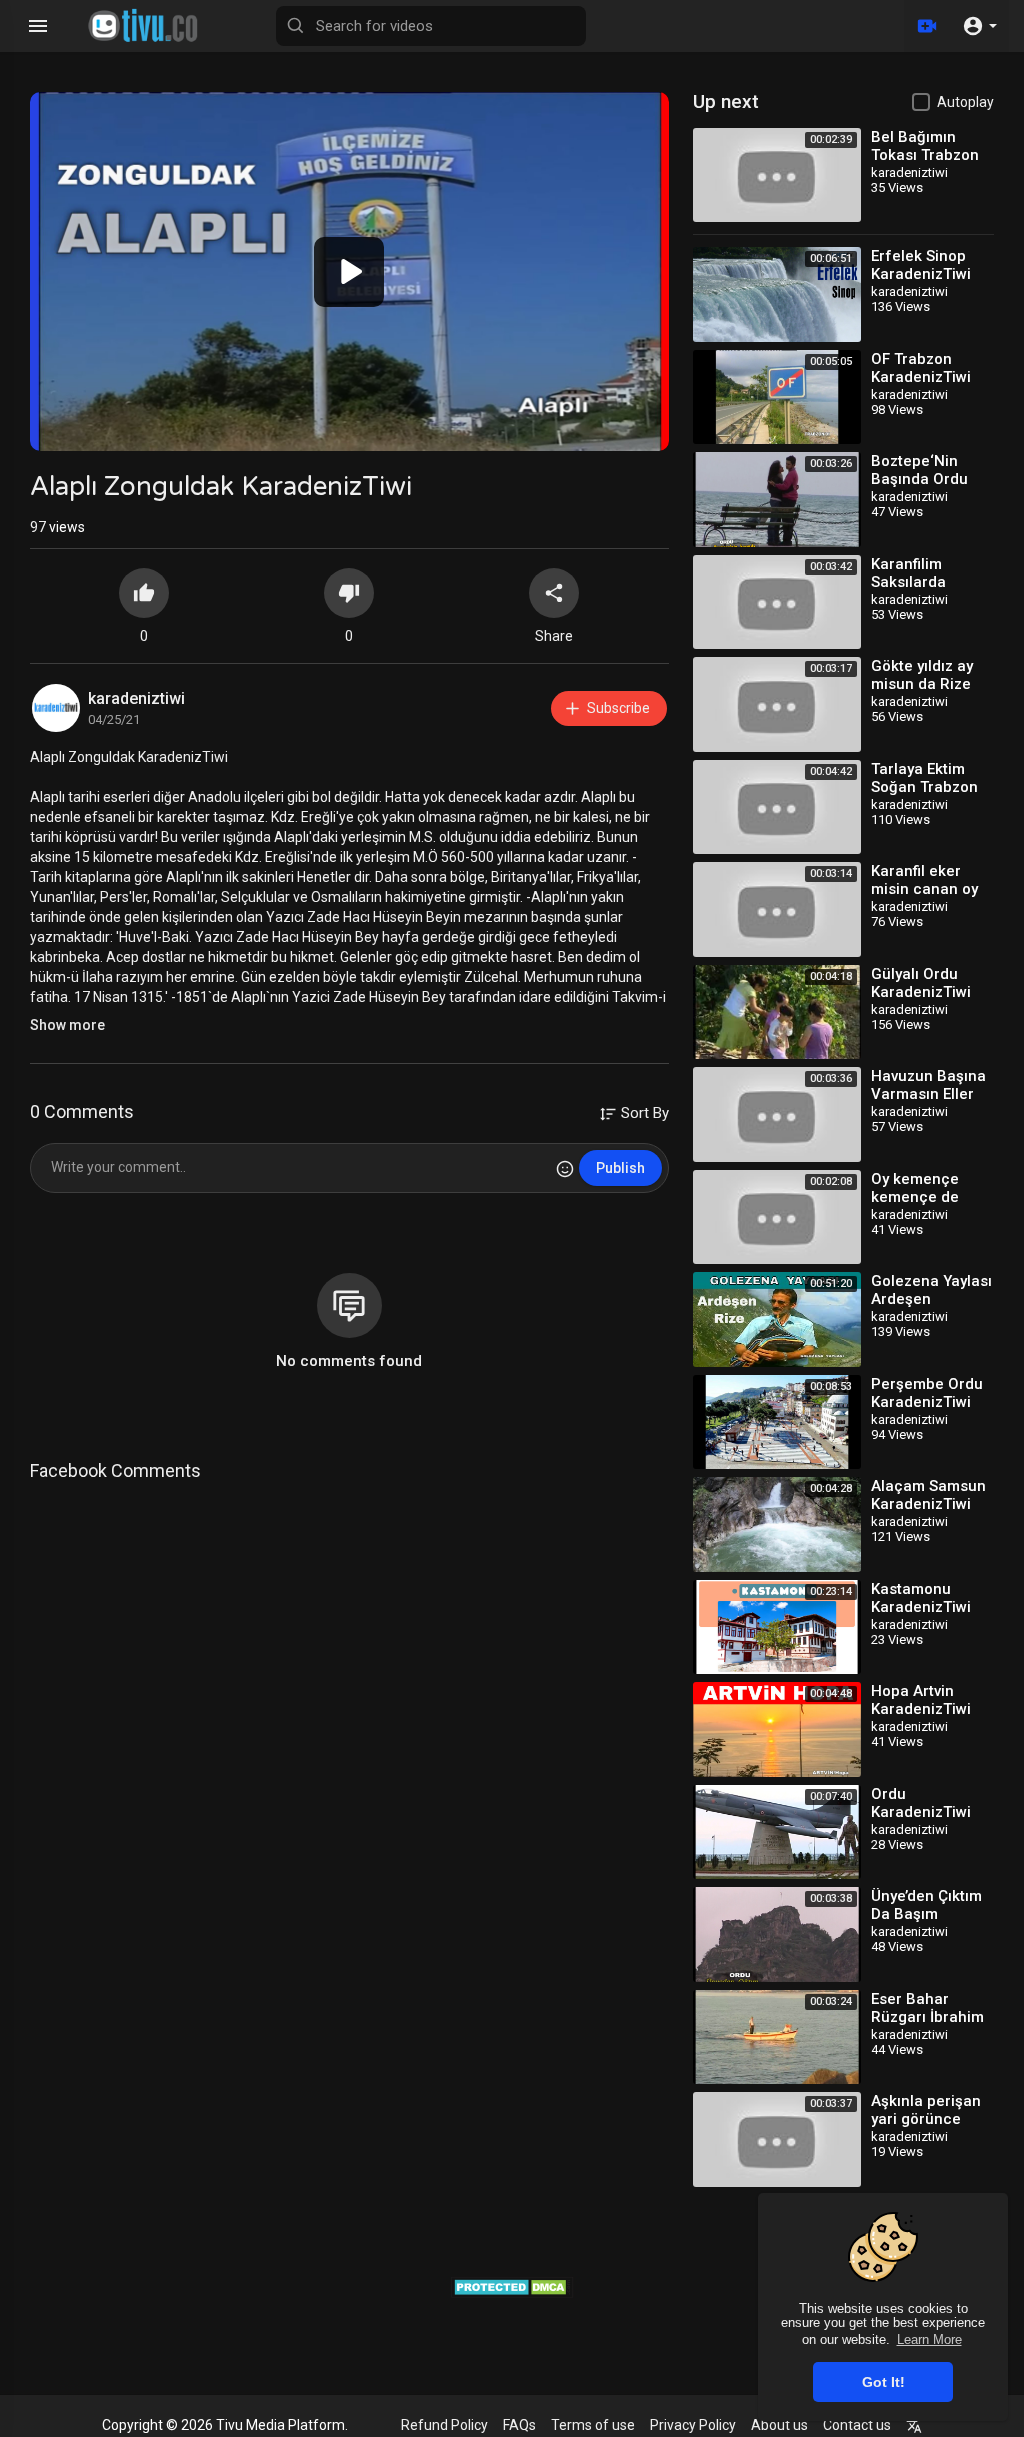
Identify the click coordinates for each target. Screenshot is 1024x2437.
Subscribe (618, 708)
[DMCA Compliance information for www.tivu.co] (512, 2286)
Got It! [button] (883, 2382)
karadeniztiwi (136, 698)
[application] (349, 271)
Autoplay (965, 102)
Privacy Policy (693, 2425)
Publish (620, 1168)
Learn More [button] (929, 2339)
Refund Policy (444, 2425)
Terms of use (593, 2425)
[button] (979, 26)
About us (779, 2425)
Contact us (857, 2425)
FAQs (519, 2425)
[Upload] (927, 26)
